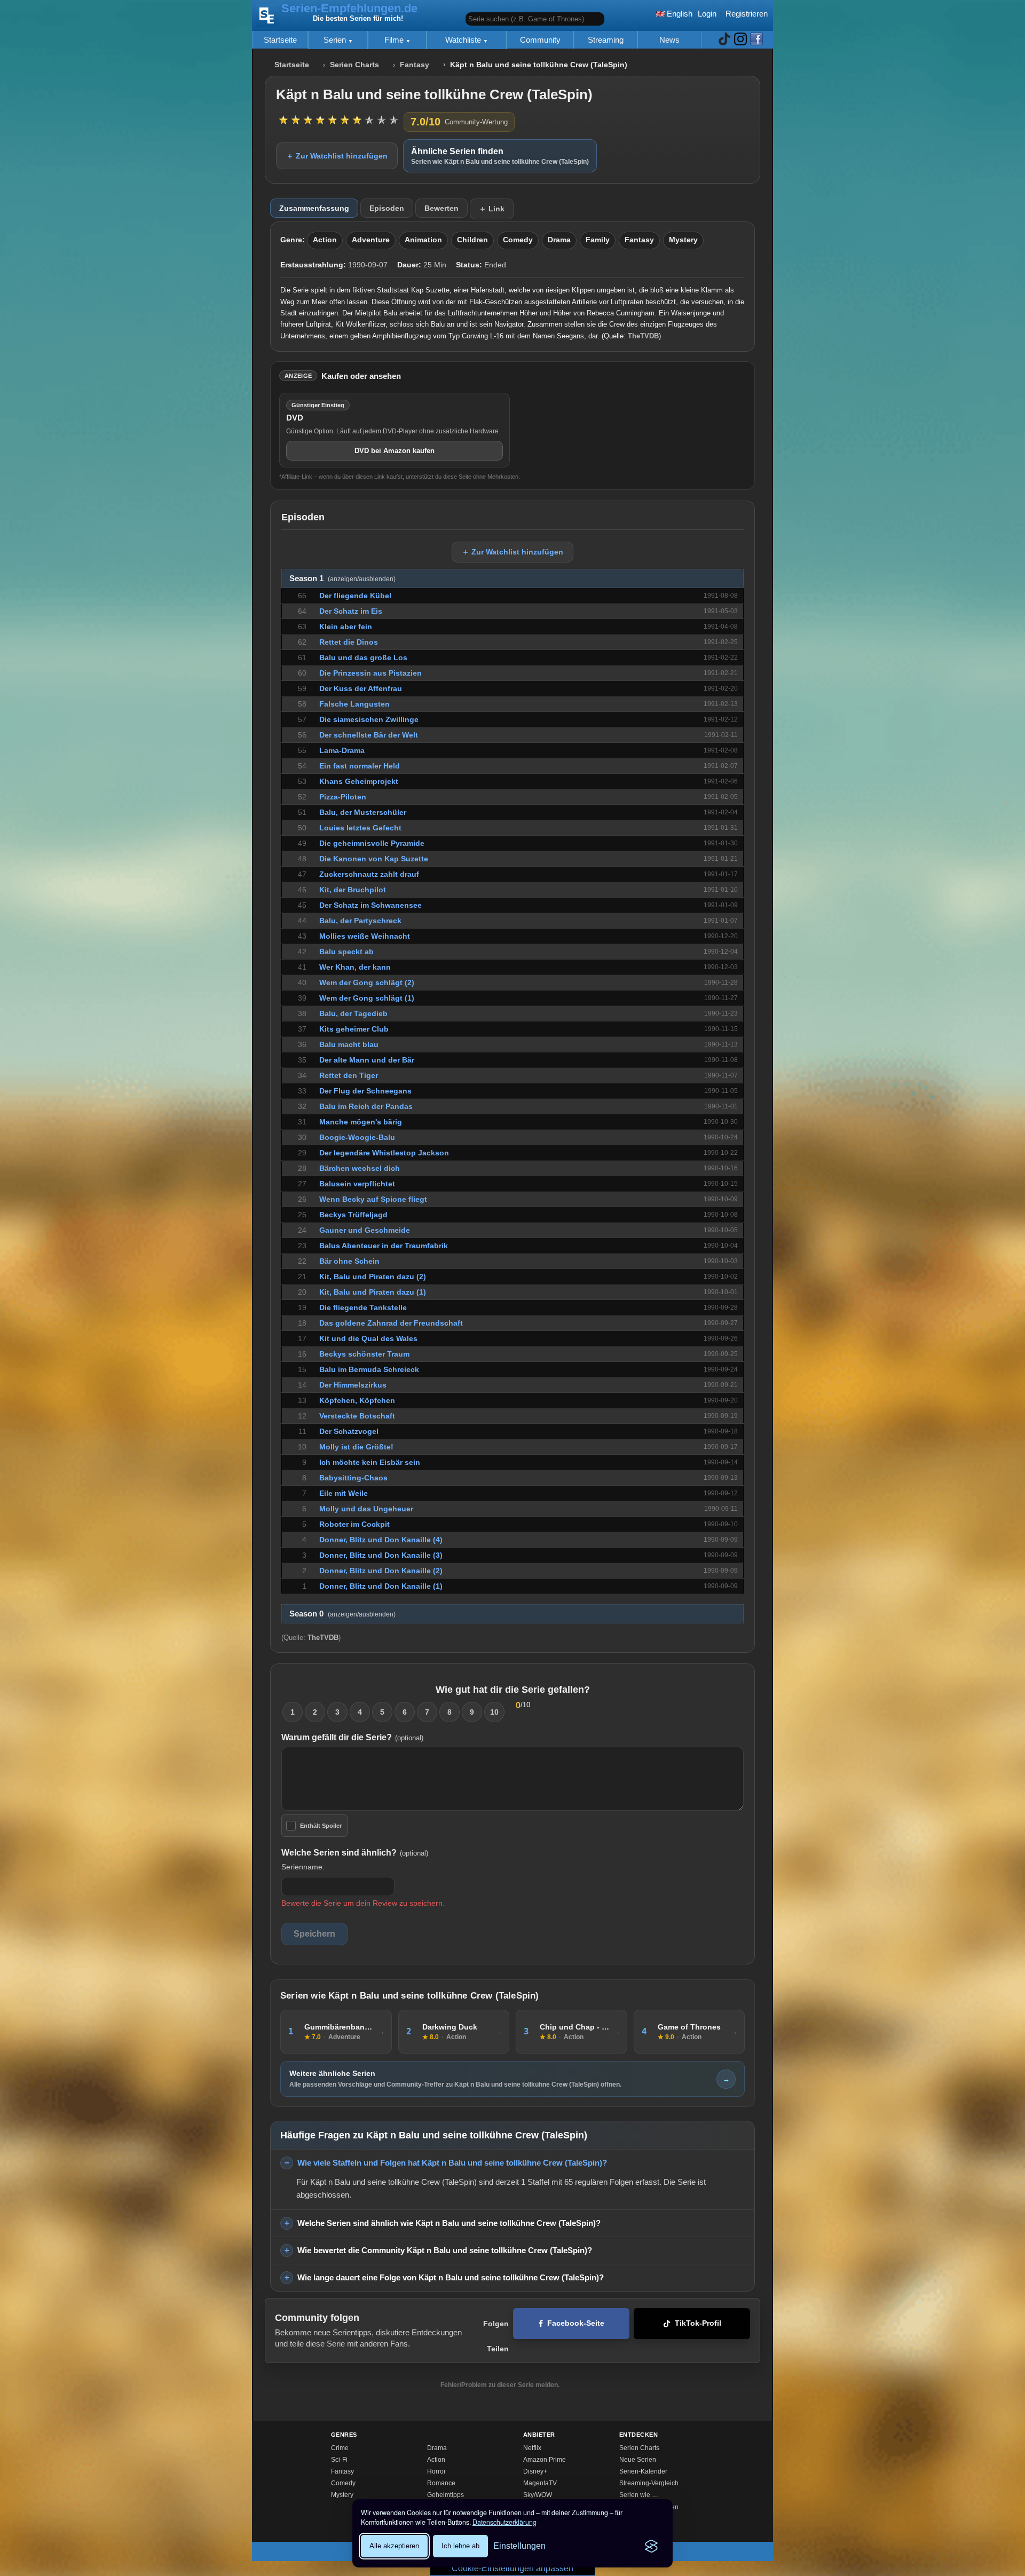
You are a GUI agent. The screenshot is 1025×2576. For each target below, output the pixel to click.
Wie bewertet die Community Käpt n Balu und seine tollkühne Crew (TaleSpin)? (445, 2250)
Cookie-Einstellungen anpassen (512, 2568)
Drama (559, 240)
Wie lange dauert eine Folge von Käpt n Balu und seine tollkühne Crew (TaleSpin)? (451, 2277)
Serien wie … (639, 2495)
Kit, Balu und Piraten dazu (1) (373, 1292)
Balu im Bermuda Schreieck (369, 1369)
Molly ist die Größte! (356, 1447)
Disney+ (535, 2471)
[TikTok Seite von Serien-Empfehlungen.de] (724, 40)
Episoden (387, 208)
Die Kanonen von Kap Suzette (374, 859)
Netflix (532, 2448)
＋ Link (492, 209)
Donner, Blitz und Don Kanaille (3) (381, 1555)
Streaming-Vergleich (649, 2483)
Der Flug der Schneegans (365, 1091)
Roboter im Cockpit (354, 1524)
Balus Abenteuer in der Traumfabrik (384, 1246)
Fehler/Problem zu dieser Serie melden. (500, 2385)
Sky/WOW (538, 2495)
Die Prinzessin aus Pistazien (370, 673)
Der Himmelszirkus (353, 1385)
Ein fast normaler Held (360, 766)
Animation (423, 240)
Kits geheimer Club (354, 1029)
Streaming (606, 40)
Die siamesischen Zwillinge (369, 719)
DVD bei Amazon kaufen (395, 451)
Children (472, 240)
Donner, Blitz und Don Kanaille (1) (381, 1586)
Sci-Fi (339, 2460)
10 (494, 1712)
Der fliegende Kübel (355, 596)
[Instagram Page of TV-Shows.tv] (740, 40)
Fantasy (415, 65)
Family (598, 240)
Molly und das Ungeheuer (366, 1509)
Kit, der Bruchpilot (353, 890)
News (669, 40)
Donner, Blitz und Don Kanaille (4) (381, 1540)
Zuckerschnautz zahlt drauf (369, 874)
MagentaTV (540, 2483)
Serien (336, 40)
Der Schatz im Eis (351, 611)
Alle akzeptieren (394, 2546)
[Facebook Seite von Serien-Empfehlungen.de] (756, 40)
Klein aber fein (346, 627)
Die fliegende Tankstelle (363, 1307)
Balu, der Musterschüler (363, 812)
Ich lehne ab (460, 2546)
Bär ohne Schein (349, 1261)
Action (325, 240)
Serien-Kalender (643, 2471)
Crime (340, 2448)
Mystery (683, 240)
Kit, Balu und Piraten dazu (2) (373, 1277)
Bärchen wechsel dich (360, 1168)
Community (540, 40)
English (679, 14)
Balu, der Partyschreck (360, 921)
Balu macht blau (349, 1044)
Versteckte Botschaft (357, 1416)
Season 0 (342, 1614)
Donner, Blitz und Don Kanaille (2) (381, 1571)
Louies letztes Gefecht (360, 828)
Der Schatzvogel (349, 1431)
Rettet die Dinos (349, 642)
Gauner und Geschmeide (365, 1230)
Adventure (371, 240)
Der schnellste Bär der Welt (369, 735)
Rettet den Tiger (349, 1075)
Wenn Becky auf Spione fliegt (373, 1199)
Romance (441, 2483)
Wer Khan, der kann (355, 967)
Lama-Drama (342, 750)
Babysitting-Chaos (353, 1478)
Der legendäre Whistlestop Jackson (384, 1153)
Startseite (280, 40)
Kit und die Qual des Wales (368, 1338)
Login (707, 14)
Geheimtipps (446, 2495)
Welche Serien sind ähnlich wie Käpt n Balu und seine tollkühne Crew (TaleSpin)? (449, 2223)
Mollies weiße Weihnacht (365, 936)
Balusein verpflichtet (357, 1184)
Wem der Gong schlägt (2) (367, 982)
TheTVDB (643, 336)
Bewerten (441, 208)
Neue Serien (638, 2460)
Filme (395, 40)
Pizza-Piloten (343, 797)
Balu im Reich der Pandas (366, 1106)
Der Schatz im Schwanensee (370, 905)
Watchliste (464, 40)
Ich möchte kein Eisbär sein (370, 1462)
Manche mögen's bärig (361, 1122)
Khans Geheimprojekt (359, 781)
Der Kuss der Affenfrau (361, 688)
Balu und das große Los (363, 657)
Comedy (518, 240)
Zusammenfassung (314, 208)
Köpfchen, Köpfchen (357, 1400)
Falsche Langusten (354, 704)
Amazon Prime (545, 2460)
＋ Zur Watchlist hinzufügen (337, 156)
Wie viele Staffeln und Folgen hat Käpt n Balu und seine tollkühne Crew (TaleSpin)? (452, 2163)
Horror (436, 2471)
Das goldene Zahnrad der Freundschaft (391, 1323)
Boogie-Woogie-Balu (357, 1137)
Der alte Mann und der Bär (367, 1060)
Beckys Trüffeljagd (353, 1215)
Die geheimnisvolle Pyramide (372, 843)
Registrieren (747, 14)
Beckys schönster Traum (364, 1354)
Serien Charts (354, 65)
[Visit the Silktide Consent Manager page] (651, 2546)
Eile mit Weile (344, 1493)
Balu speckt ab (346, 952)
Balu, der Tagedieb (353, 1013)
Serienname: (303, 1867)
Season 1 (342, 578)
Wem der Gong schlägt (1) (367, 998)
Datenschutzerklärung (504, 2522)
